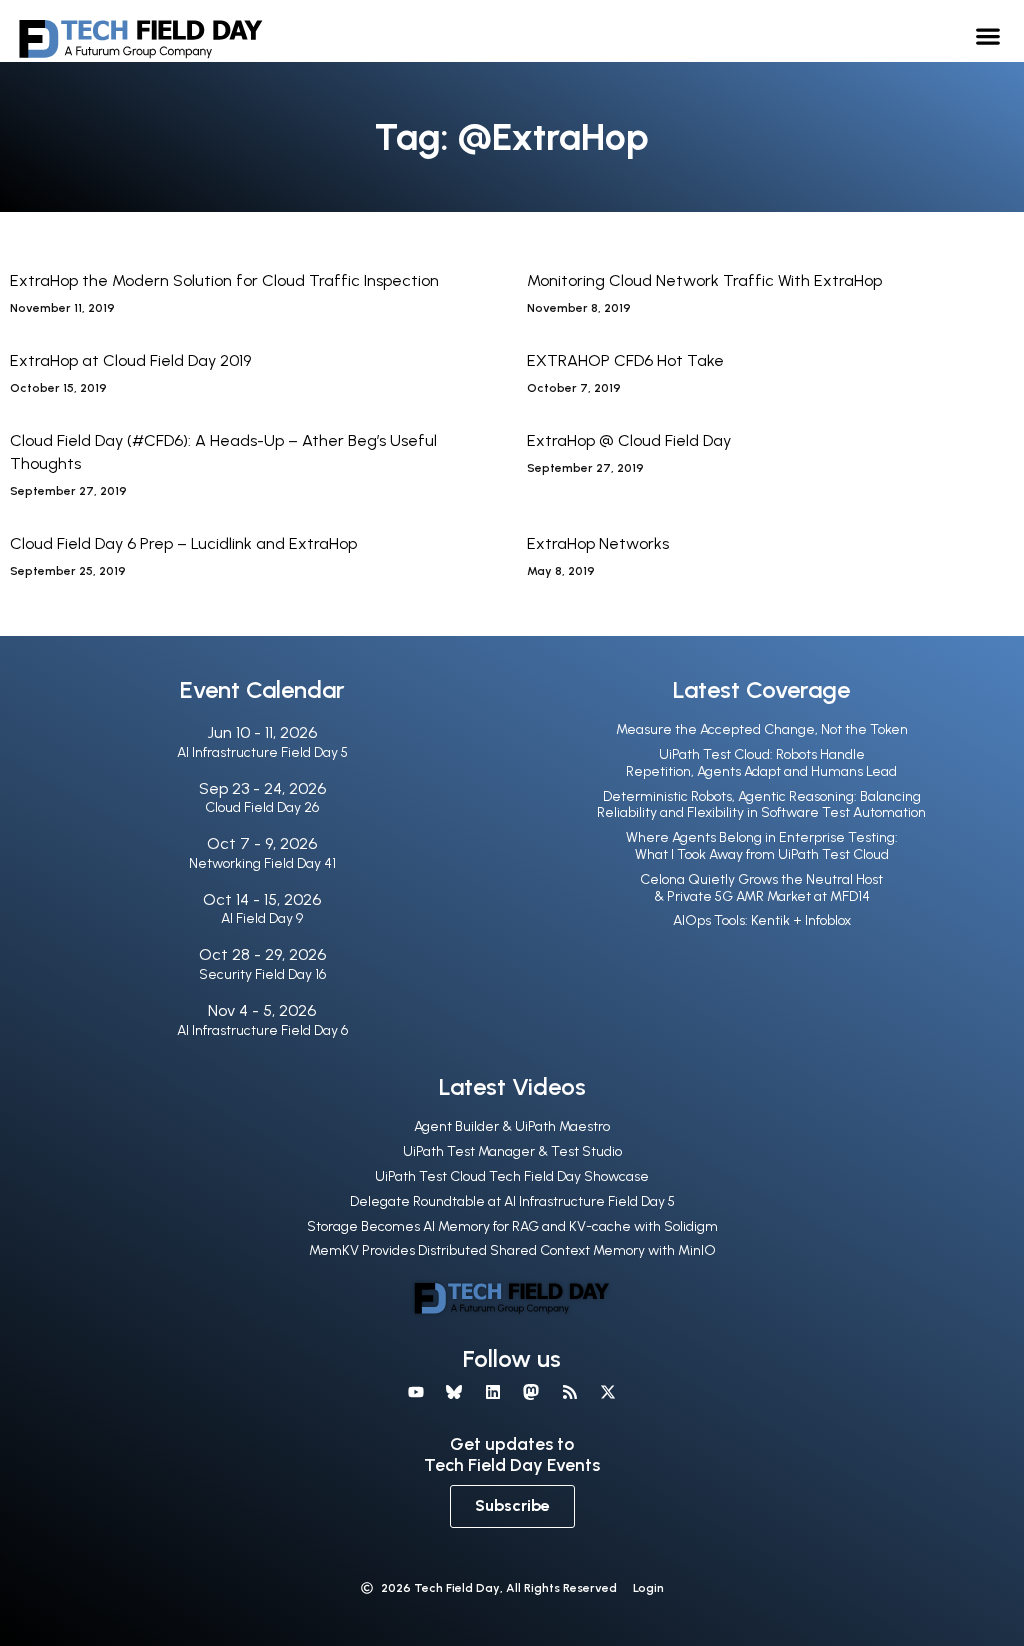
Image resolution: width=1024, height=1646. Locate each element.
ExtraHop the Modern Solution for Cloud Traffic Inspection (224, 280)
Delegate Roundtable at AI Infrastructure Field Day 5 (512, 1201)
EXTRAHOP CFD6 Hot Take (625, 360)
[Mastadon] (531, 1392)
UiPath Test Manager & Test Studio (512, 1151)
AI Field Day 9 (262, 918)
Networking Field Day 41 (262, 863)
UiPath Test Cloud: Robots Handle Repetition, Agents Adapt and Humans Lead (761, 763)
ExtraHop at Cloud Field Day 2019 (130, 360)
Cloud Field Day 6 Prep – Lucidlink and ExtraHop (183, 543)
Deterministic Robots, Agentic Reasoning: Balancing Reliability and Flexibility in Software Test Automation (761, 805)
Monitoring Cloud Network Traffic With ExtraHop (704, 280)
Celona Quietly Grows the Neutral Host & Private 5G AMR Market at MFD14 (761, 888)
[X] (608, 1392)
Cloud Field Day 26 (262, 807)
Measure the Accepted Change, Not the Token (762, 729)
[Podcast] (569, 1392)
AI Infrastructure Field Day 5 (262, 752)
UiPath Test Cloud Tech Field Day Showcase (512, 1176)
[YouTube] (416, 1392)
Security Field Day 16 (262, 974)
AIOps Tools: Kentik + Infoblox (762, 920)
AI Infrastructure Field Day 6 (262, 1030)
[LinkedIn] (493, 1392)
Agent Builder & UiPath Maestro (512, 1126)
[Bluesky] (454, 1392)
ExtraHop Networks (598, 543)
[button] (988, 35)
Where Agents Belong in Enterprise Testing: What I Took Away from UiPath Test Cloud (762, 846)
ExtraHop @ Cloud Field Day (629, 440)
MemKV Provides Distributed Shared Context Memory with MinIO (512, 1250)
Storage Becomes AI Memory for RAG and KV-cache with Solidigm (512, 1226)
